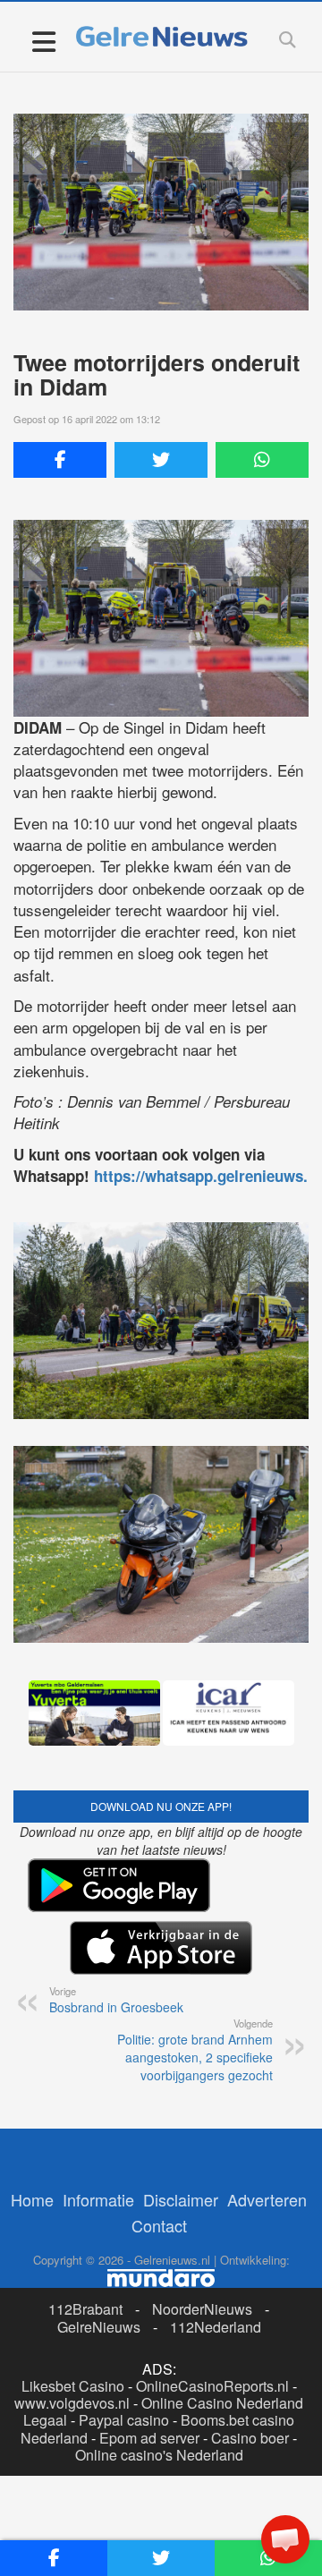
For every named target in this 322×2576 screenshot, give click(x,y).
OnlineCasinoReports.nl (212, 2386)
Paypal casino (124, 2420)
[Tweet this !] (161, 460)
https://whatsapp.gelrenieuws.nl (208, 1176)
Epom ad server (149, 2438)
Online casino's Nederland (159, 2455)
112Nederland (216, 2327)
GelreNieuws (99, 2327)
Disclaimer (181, 2199)
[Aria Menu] (43, 41)
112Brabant (85, 2309)
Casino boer (250, 2438)
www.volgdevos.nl (72, 2403)
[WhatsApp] (262, 460)
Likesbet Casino (73, 2386)
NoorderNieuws (202, 2309)
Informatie (98, 2199)
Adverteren (267, 2199)
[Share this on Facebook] (60, 460)
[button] (285, 2539)
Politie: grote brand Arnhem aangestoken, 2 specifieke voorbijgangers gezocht (195, 2050)
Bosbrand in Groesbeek (116, 2000)
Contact (159, 2225)
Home (32, 2199)
